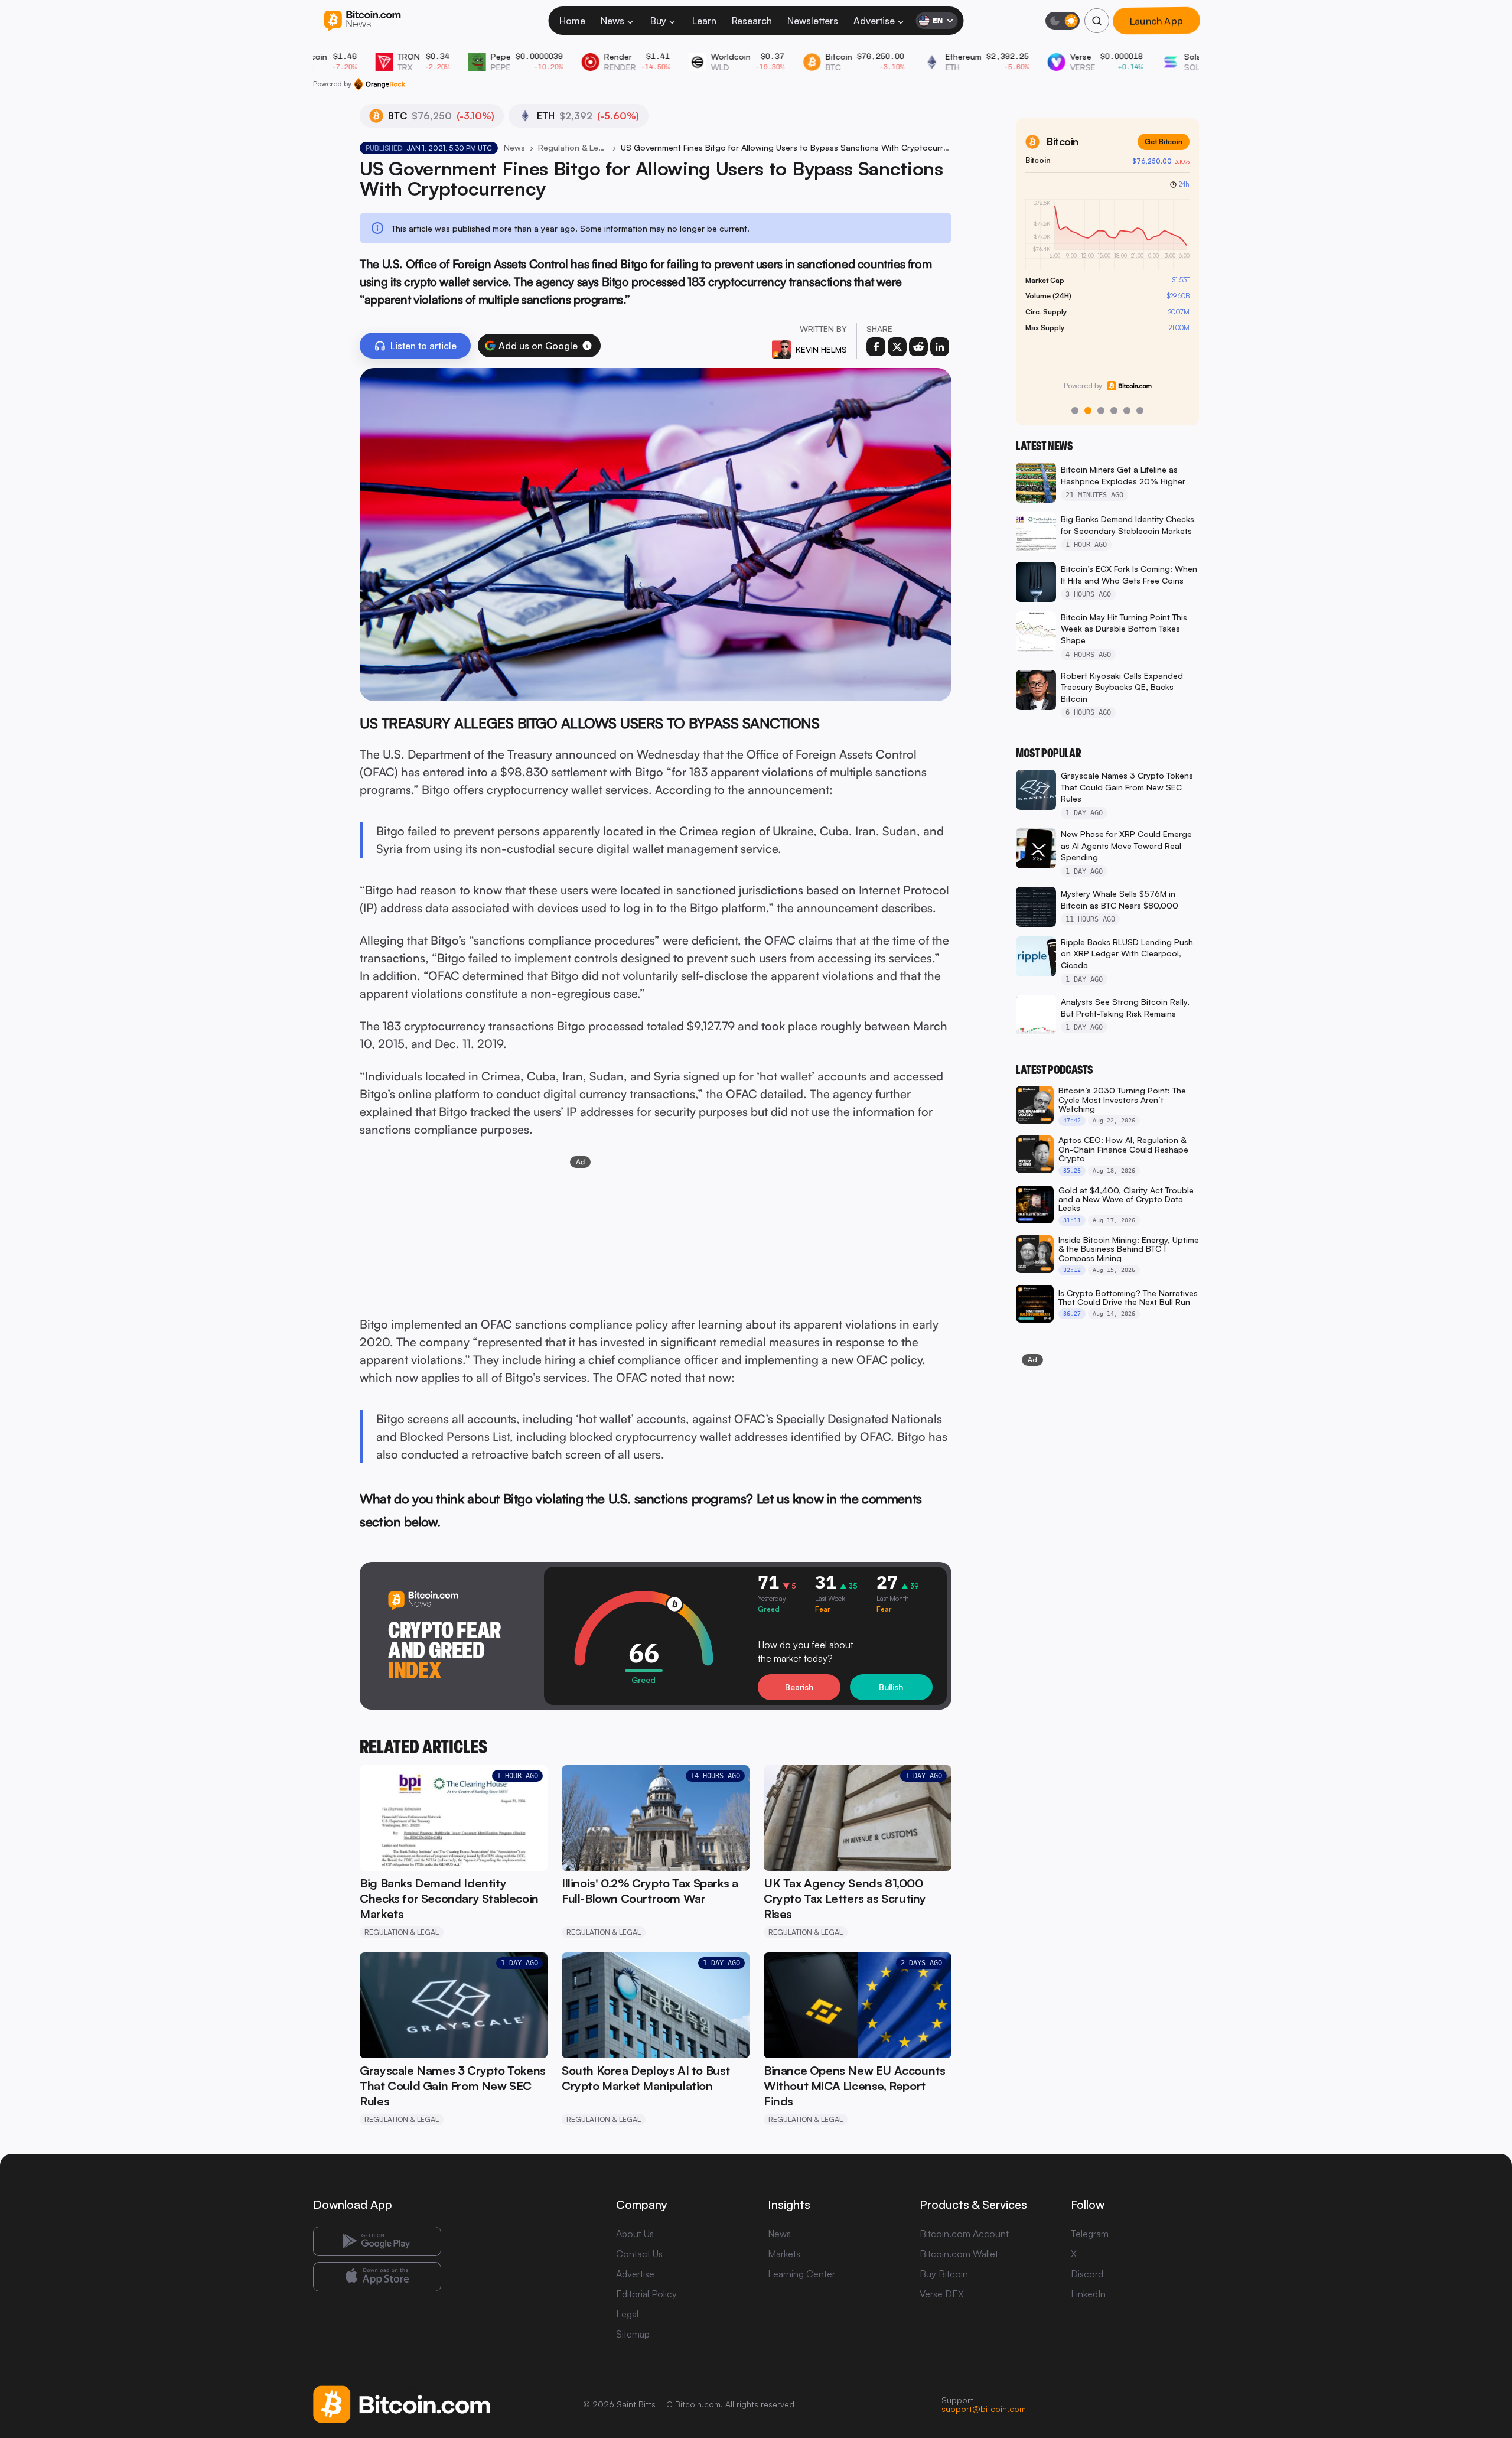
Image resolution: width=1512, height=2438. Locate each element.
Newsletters (813, 21)
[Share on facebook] (876, 347)
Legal (627, 2314)
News (612, 21)
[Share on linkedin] (940, 347)
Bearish (799, 1687)
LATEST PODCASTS (1054, 1070)
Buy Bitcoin (944, 2274)
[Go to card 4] (1114, 411)
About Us (635, 2234)
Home (572, 21)
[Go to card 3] (1101, 411)
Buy (658, 21)
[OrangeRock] (379, 84)
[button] (587, 346)
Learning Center (801, 2274)
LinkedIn (1088, 2294)
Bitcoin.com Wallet (959, 2254)
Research (752, 21)
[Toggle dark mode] (1063, 21)
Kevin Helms (821, 349)
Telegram (1090, 2234)
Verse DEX (942, 2294)
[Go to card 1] (1075, 411)
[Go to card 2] (1088, 411)
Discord (1087, 2274)
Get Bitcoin (1164, 141)
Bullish (891, 1687)
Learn (704, 21)
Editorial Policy (646, 2294)
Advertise (874, 21)
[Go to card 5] (1127, 411)
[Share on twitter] (897, 347)
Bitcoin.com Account (964, 2234)
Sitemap (633, 2334)
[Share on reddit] (918, 347)
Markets (784, 2254)
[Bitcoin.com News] (362, 21)
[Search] (1097, 21)
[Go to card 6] (1140, 411)
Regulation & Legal (573, 147)
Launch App (1156, 21)
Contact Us (639, 2254)
